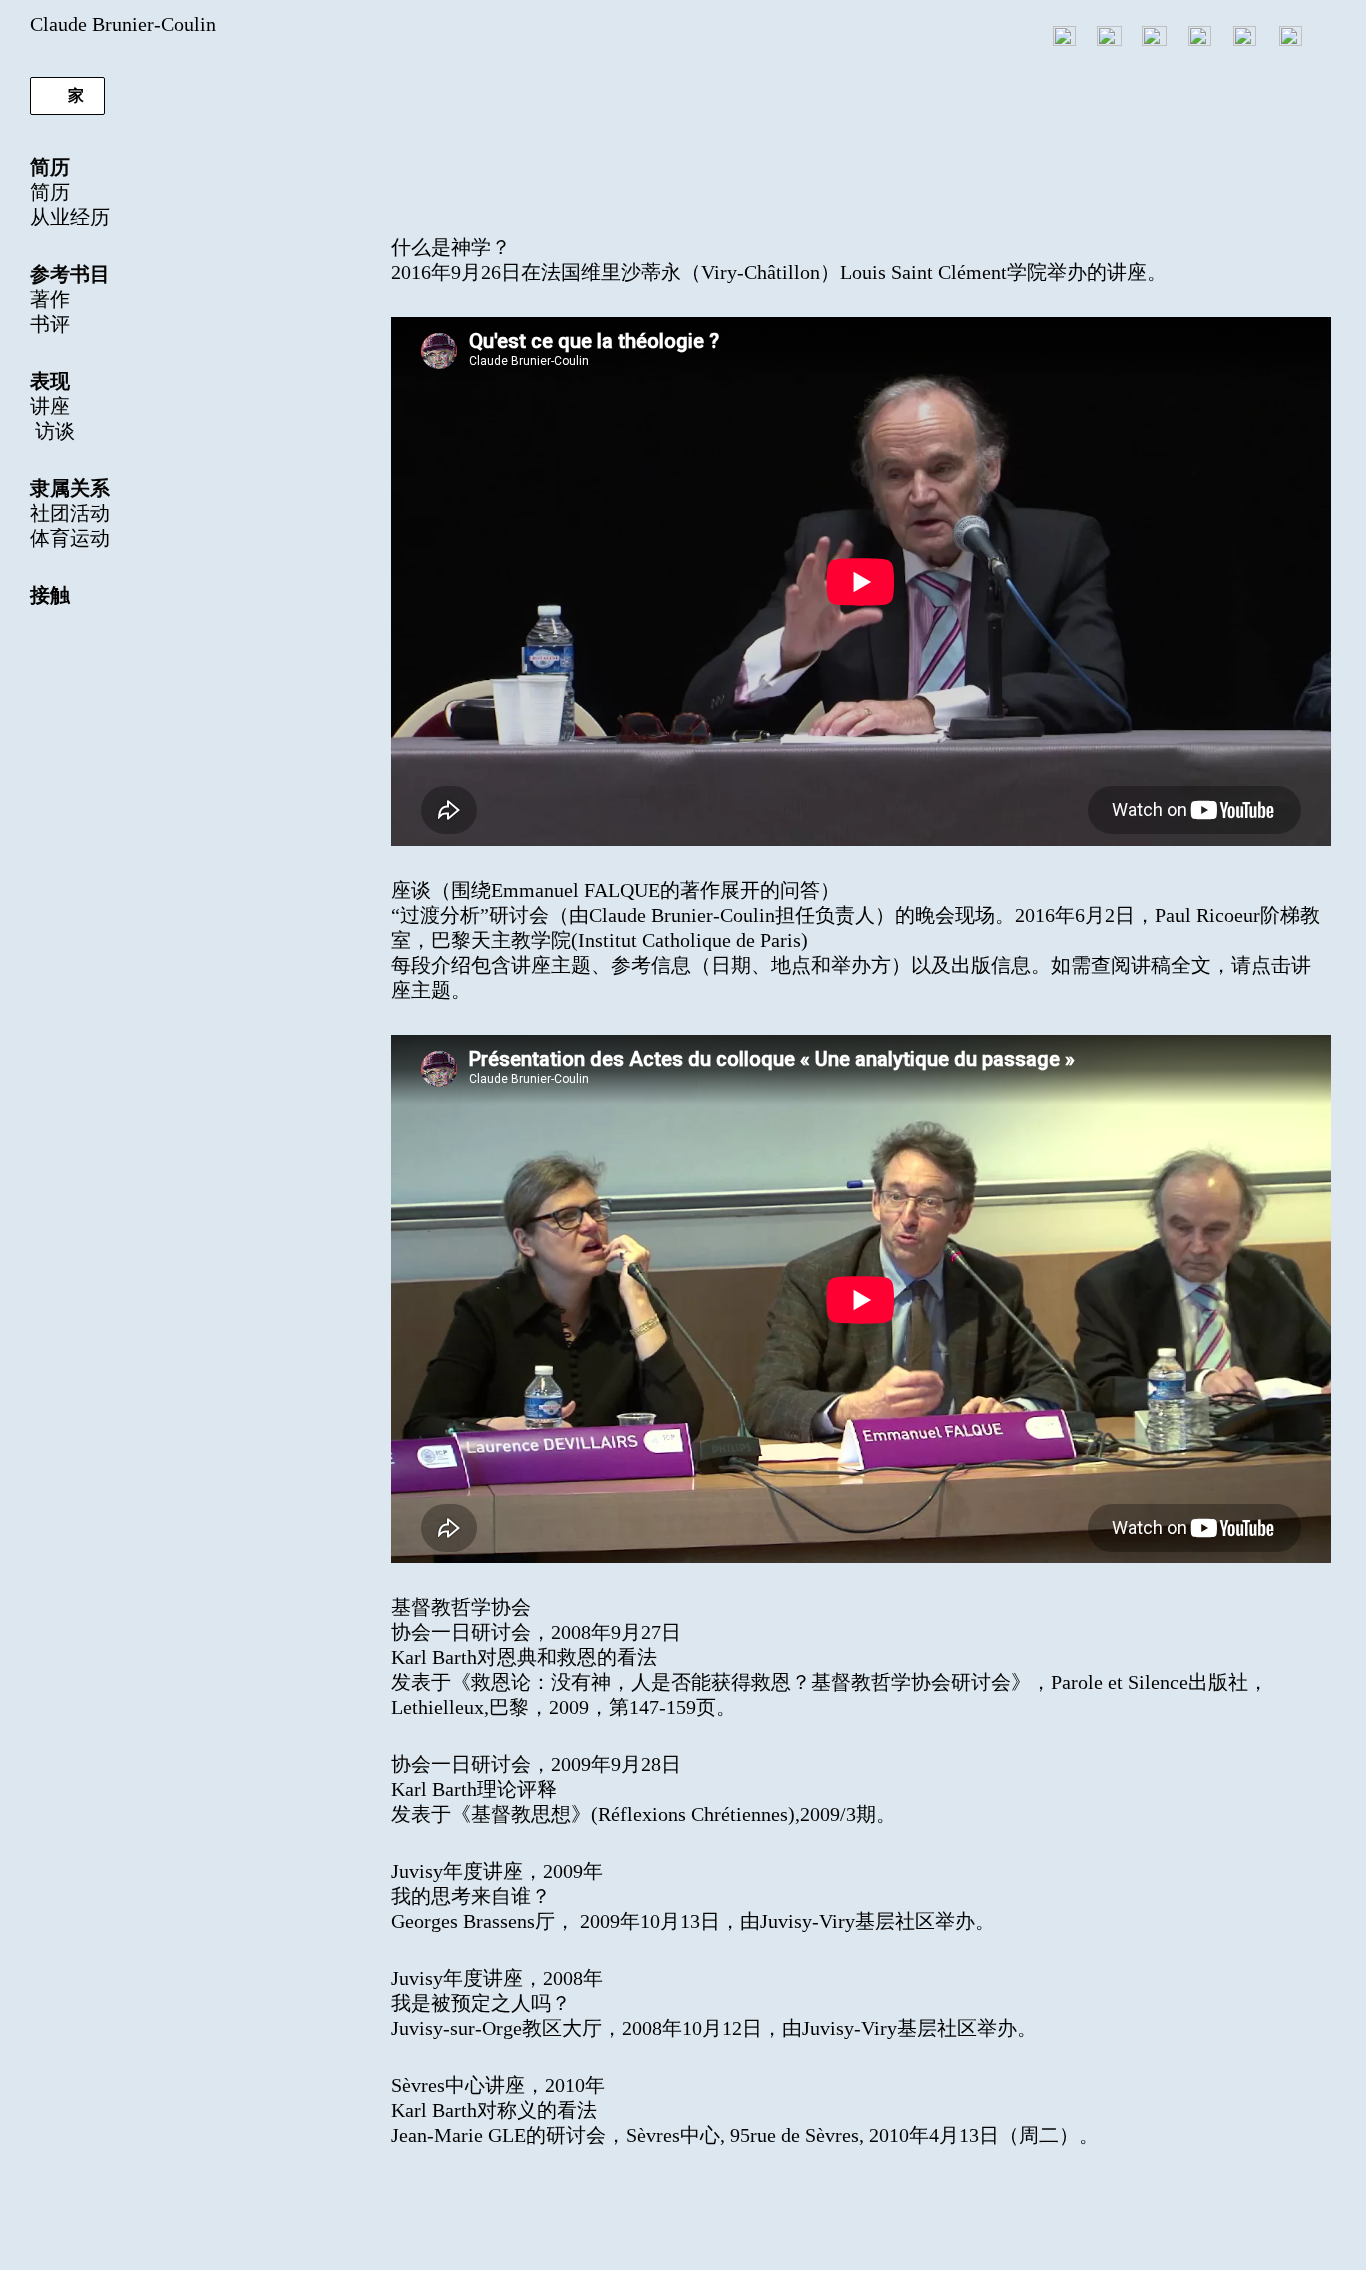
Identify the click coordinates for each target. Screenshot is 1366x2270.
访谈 (52, 431)
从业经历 (70, 217)
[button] (67, 96)
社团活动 (70, 513)
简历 (50, 192)
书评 (50, 324)
